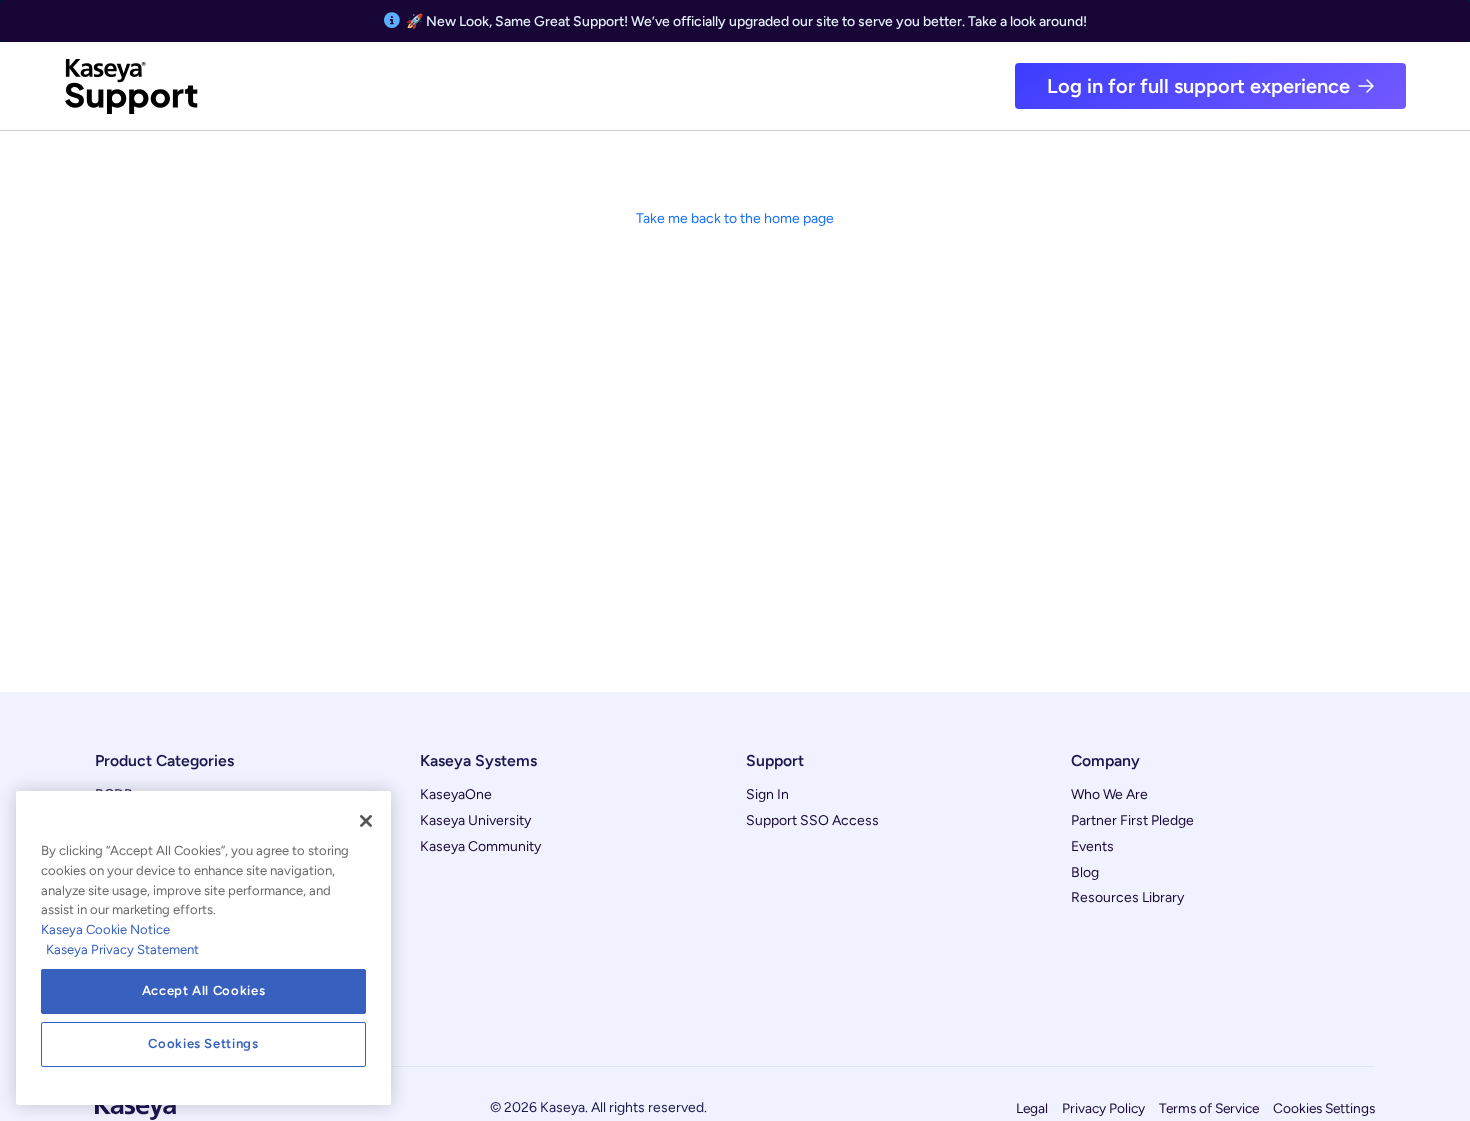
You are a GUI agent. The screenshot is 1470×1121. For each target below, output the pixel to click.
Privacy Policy (1103, 1108)
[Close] (366, 821)
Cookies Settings (1324, 1108)
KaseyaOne (456, 794)
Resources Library (1127, 897)
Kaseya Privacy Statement (122, 949)
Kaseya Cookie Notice (105, 929)
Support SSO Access (812, 820)
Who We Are (1109, 794)
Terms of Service (1209, 1108)
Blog (1085, 872)
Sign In (767, 794)
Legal (1032, 1108)
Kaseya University (475, 820)
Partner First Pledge (1132, 820)
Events (1092, 846)
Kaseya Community (480, 846)
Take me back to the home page (735, 218)
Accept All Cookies (204, 990)
